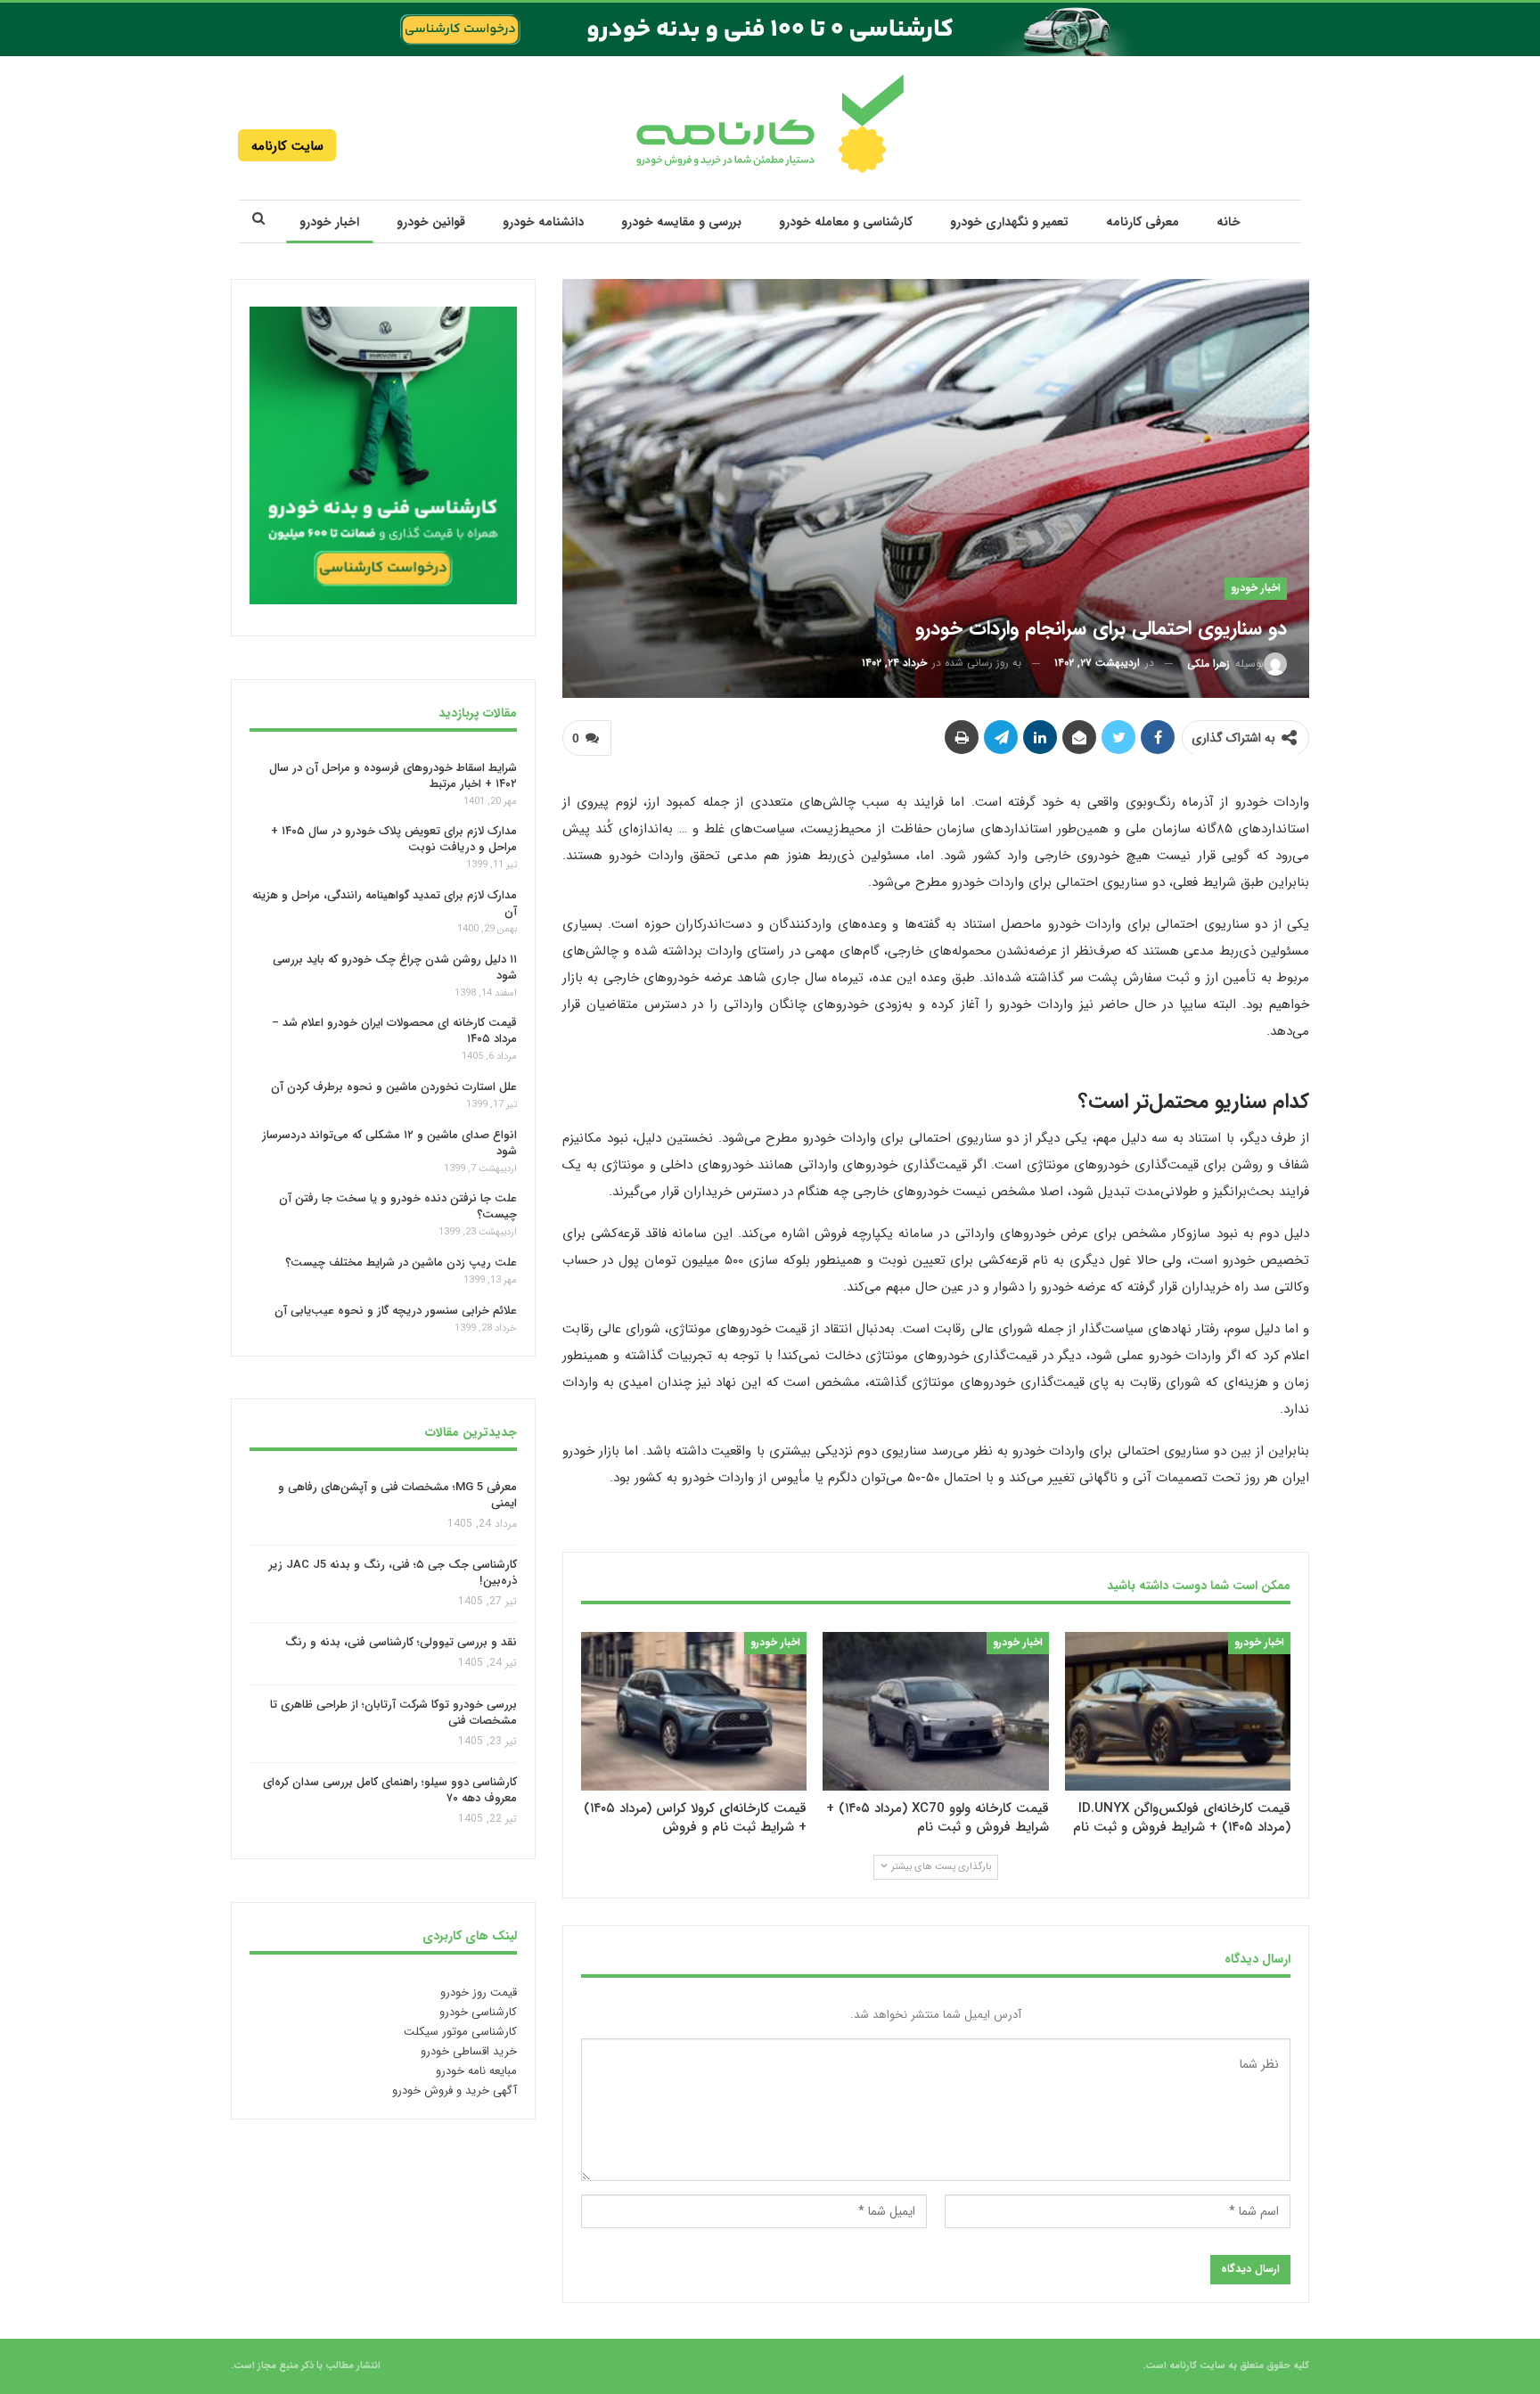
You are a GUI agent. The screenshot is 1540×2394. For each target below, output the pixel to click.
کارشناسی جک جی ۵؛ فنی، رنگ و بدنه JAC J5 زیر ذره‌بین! (393, 1573)
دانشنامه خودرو (543, 222)
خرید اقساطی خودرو (469, 2051)
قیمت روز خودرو (479, 1992)
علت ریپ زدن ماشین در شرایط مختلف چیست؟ (401, 1263)
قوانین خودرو (431, 222)
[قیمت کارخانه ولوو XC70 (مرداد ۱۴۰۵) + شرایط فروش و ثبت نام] (935, 1711)
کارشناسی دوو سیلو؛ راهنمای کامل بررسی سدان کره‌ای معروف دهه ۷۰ (390, 1791)
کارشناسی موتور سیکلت (460, 2032)
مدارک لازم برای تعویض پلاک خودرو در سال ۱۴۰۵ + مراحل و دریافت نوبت (394, 839)
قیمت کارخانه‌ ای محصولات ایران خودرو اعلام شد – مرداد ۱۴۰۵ (394, 1031)
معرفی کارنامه (1143, 222)
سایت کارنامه (287, 146)
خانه (1229, 222)
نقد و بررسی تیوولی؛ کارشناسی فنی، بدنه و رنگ (401, 1643)
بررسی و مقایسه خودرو (681, 222)
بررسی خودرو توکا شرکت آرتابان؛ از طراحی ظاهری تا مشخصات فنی (393, 1713)
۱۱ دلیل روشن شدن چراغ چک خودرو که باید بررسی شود (395, 967)
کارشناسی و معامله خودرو (846, 222)
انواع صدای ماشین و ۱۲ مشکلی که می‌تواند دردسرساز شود (389, 1143)
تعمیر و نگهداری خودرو (1009, 222)
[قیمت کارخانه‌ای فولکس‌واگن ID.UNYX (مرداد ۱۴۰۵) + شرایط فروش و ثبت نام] (1178, 1711)
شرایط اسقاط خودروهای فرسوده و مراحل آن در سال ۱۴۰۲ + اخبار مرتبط (393, 775)
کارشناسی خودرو (478, 2012)
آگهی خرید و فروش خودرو (455, 2091)
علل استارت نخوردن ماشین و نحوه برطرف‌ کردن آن (394, 1087)
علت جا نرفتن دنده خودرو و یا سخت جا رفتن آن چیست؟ (398, 1206)
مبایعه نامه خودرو (476, 2071)
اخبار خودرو (329, 222)
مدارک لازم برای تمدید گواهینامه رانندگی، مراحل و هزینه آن (385, 903)
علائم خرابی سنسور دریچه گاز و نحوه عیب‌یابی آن (396, 1311)
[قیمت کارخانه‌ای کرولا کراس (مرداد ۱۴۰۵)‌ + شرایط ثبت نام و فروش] (694, 1711)
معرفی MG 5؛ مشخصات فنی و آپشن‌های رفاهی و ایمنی (397, 1495)
